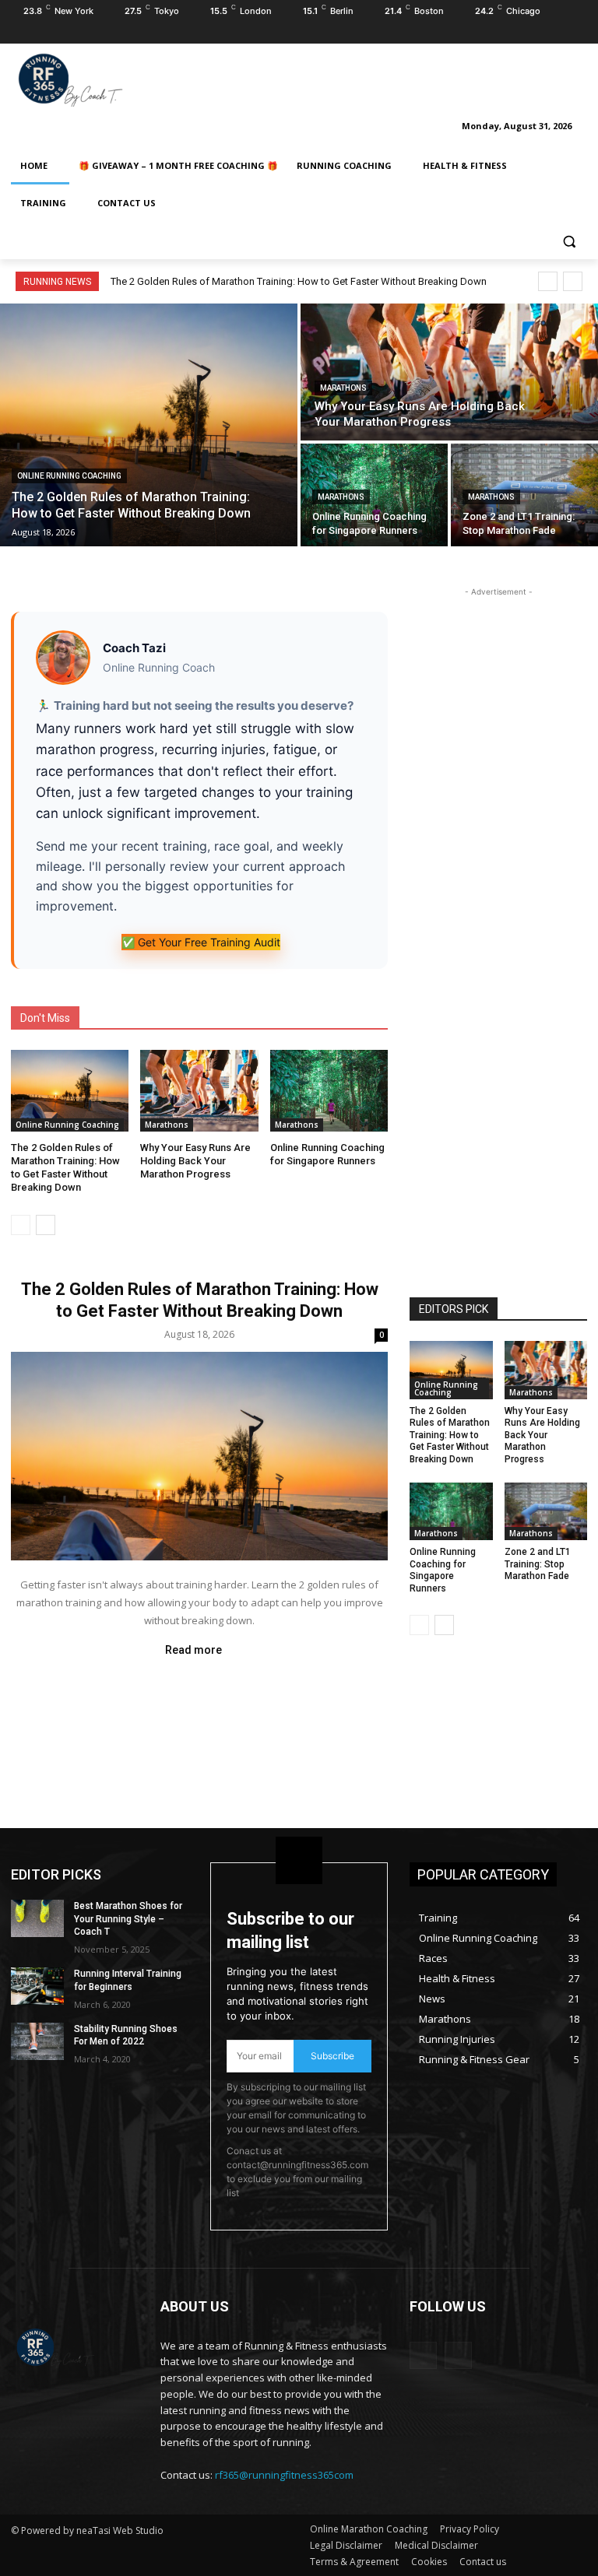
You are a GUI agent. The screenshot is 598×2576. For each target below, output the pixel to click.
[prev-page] (21, 1225)
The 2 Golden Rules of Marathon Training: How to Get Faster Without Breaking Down (299, 281)
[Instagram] (556, 33)
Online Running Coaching (69, 476)
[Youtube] (578, 33)
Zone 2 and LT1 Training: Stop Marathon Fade (538, 1564)
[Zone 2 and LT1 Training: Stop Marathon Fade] (524, 495)
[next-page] (46, 1225)
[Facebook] (535, 33)
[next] (573, 281)
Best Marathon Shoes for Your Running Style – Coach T (128, 1919)
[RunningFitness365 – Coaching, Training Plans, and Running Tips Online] (117, 79)
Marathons (343, 388)
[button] (569, 241)
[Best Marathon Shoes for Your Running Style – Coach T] (37, 1918)
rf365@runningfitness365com (284, 2475)
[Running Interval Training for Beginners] (37, 1986)
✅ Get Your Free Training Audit (201, 942)
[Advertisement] (405, 77)
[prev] (548, 281)
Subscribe (332, 2056)
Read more (193, 1650)
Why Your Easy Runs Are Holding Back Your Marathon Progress (195, 1161)
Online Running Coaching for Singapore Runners (327, 1154)
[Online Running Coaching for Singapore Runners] (374, 495)
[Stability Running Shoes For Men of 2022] (37, 2041)
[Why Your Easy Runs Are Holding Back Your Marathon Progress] (449, 372)
